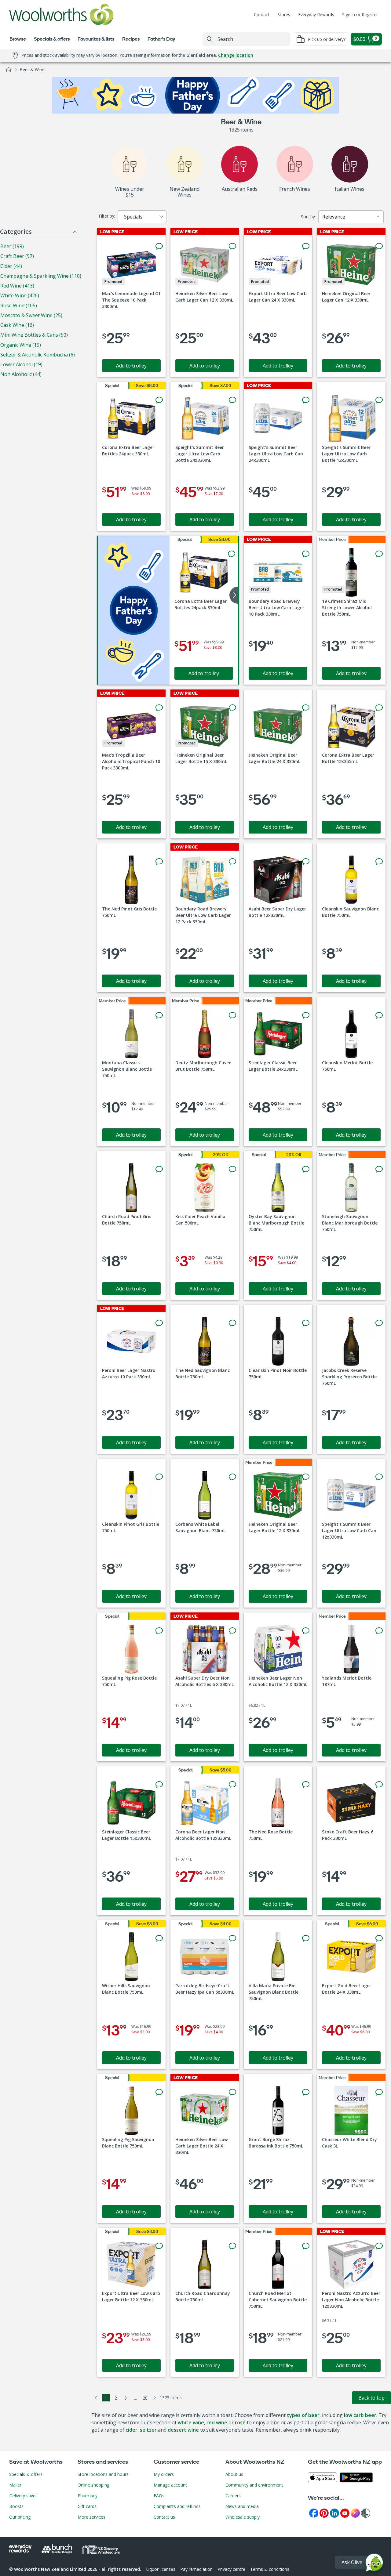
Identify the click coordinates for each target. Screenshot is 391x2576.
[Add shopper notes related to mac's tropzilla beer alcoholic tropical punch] (159, 708)
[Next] (155, 2398)
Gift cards (87, 2506)
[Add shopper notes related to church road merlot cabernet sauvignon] (306, 2246)
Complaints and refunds (177, 2506)
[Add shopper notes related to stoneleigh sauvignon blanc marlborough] (379, 1169)
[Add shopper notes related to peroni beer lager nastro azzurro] (159, 1323)
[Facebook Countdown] (314, 2513)
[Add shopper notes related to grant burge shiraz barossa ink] (306, 2092)
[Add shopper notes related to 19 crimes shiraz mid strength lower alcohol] (379, 554)
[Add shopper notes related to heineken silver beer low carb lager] (232, 246)
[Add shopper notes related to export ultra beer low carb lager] (306, 246)
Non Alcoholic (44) (21, 374)
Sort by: (308, 217)
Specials (133, 217)
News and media (242, 2506)
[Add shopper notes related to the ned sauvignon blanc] (232, 1323)
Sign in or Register (360, 14)
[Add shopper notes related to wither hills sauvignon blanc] (159, 1938)
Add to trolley (131, 366)
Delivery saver (23, 2496)
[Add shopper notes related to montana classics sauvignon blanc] (159, 1015)
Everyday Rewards (316, 14)
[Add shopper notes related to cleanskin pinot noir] (306, 1323)
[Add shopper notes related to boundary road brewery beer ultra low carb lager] (306, 554)
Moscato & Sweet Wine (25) (31, 315)
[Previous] (96, 2398)
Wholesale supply (243, 2517)
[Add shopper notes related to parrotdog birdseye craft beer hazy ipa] (232, 1938)
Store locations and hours (103, 2474)
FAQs (159, 2496)
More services (91, 2517)
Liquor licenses (161, 2569)
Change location (236, 55)
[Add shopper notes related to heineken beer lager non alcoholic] (306, 1631)
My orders (164, 2474)
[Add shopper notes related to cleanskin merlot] (379, 1015)
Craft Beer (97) (17, 256)
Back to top (371, 2398)
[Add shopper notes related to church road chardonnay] (232, 2246)
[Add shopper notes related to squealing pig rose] (159, 1631)
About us (234, 2474)
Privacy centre (231, 2569)
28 (145, 2398)
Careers (233, 2496)
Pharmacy (88, 2496)
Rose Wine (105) (19, 306)
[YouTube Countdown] (345, 2513)
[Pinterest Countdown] (324, 2513)
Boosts (16, 2506)
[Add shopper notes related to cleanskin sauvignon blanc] (379, 862)
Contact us (164, 2517)
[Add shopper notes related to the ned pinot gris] (159, 862)
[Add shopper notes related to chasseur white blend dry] (379, 2092)
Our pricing (20, 2517)
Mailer (15, 2485)
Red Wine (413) (17, 286)
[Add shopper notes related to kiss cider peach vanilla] (232, 1169)
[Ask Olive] (374, 2564)
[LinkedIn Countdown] (334, 2513)
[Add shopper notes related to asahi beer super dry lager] (306, 862)
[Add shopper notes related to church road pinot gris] (159, 1169)
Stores (284, 14)
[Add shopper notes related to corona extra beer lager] (159, 400)
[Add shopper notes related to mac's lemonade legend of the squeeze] (159, 246)
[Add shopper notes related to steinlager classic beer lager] (306, 1015)
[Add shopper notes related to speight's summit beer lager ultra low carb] (232, 400)
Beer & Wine (32, 69)
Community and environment (254, 2485)
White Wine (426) (20, 295)
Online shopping (93, 2485)
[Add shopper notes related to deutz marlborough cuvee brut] (232, 1015)
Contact (262, 14)
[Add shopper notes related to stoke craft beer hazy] (379, 1785)
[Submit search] (210, 39)
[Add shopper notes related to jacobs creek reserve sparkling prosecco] (379, 1323)
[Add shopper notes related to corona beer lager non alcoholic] (232, 1785)
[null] (134, 610)
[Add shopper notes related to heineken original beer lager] (379, 246)
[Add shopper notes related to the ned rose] (306, 1785)
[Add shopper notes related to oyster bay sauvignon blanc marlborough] (306, 1169)
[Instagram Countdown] (355, 2513)
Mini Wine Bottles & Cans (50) (34, 335)
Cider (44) (11, 266)
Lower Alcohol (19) (21, 364)
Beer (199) (12, 246)
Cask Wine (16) (17, 325)
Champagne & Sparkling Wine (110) (41, 276)
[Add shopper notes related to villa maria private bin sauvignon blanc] (306, 1938)
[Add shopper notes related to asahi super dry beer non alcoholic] (232, 1631)
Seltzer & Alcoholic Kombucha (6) (38, 355)
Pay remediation (196, 2569)
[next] (234, 595)
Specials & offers (26, 2474)
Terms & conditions (270, 2569)
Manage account (170, 2485)
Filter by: (107, 216)
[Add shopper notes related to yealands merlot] (379, 1631)
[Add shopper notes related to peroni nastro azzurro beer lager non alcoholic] (379, 2246)
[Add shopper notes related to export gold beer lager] (379, 1938)
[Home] (9, 70)
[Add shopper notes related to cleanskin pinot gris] (159, 1477)
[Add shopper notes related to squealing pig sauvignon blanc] (159, 2092)
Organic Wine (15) (21, 345)
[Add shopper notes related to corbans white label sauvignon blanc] (232, 1477)
